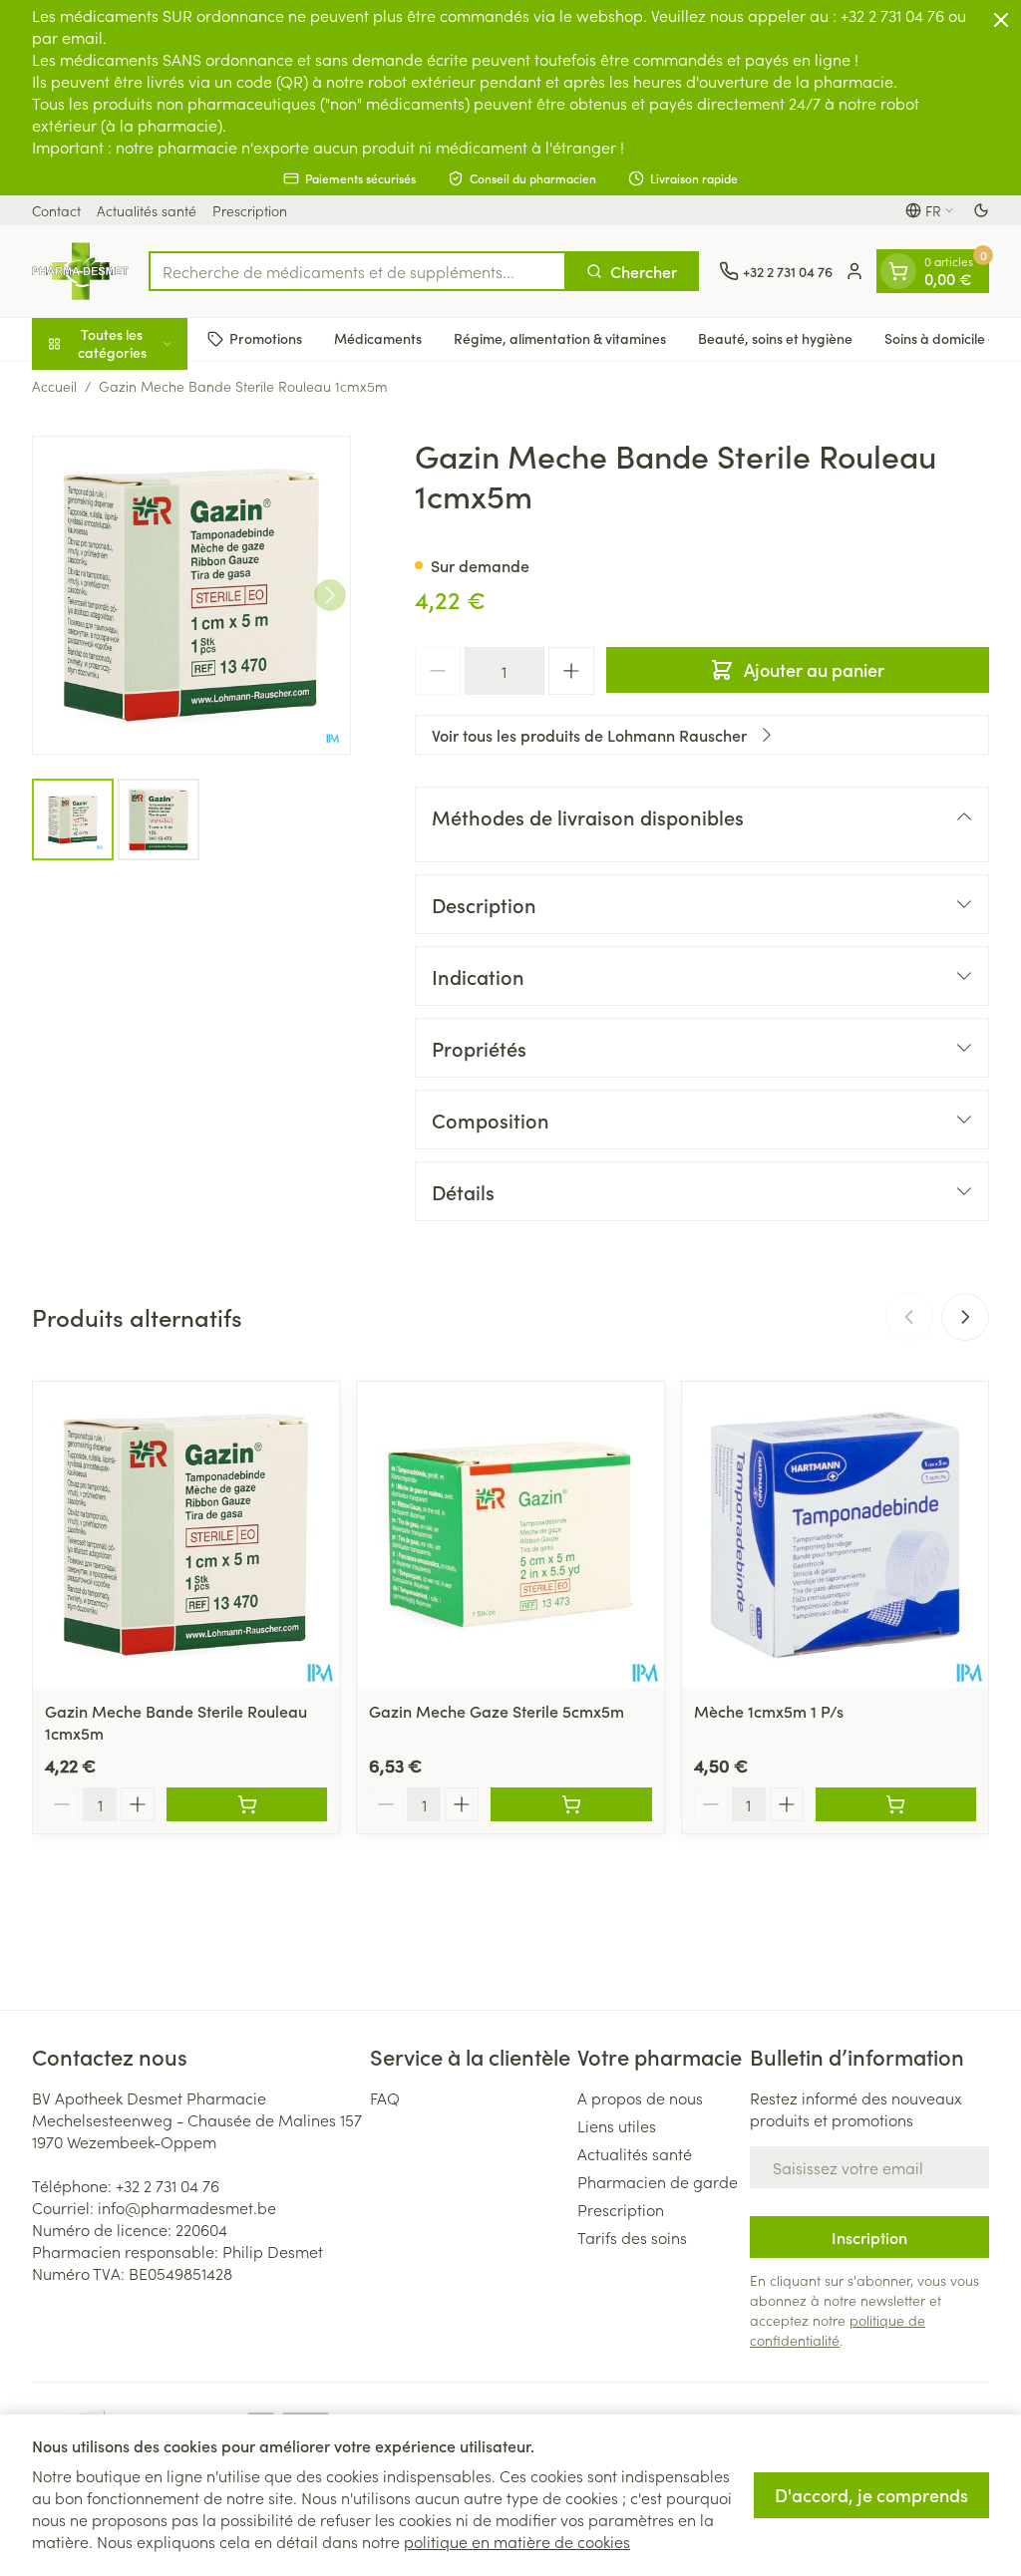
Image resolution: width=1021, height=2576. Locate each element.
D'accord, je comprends (871, 2495)
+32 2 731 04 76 (168, 2185)
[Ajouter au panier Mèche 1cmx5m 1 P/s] (896, 1804)
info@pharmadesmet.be (187, 2207)
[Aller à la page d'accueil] (80, 271)
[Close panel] (1001, 20)
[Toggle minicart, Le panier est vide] (898, 271)
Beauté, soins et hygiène (775, 338)
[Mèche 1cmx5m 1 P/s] (835, 1535)
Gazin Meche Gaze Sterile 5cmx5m (497, 1711)
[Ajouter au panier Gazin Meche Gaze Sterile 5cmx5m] (571, 1804)
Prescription (250, 210)
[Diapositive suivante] (965, 1317)
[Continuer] (330, 595)
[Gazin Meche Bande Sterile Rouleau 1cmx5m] (186, 1535)
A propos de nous (640, 2097)
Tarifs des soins (632, 2237)
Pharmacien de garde (658, 2181)
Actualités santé (147, 210)
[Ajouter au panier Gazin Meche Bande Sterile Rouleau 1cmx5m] (247, 1804)
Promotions (266, 338)
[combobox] (357, 271)
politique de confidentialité (838, 2330)
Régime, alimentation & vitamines (560, 338)
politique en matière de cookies (517, 2541)
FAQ (385, 2097)
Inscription (869, 2237)
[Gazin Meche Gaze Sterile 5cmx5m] (510, 1535)
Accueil (54, 386)
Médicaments (378, 338)
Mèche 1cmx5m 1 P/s (769, 1711)
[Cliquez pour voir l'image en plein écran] (191, 595)
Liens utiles (617, 2125)
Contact (56, 210)
